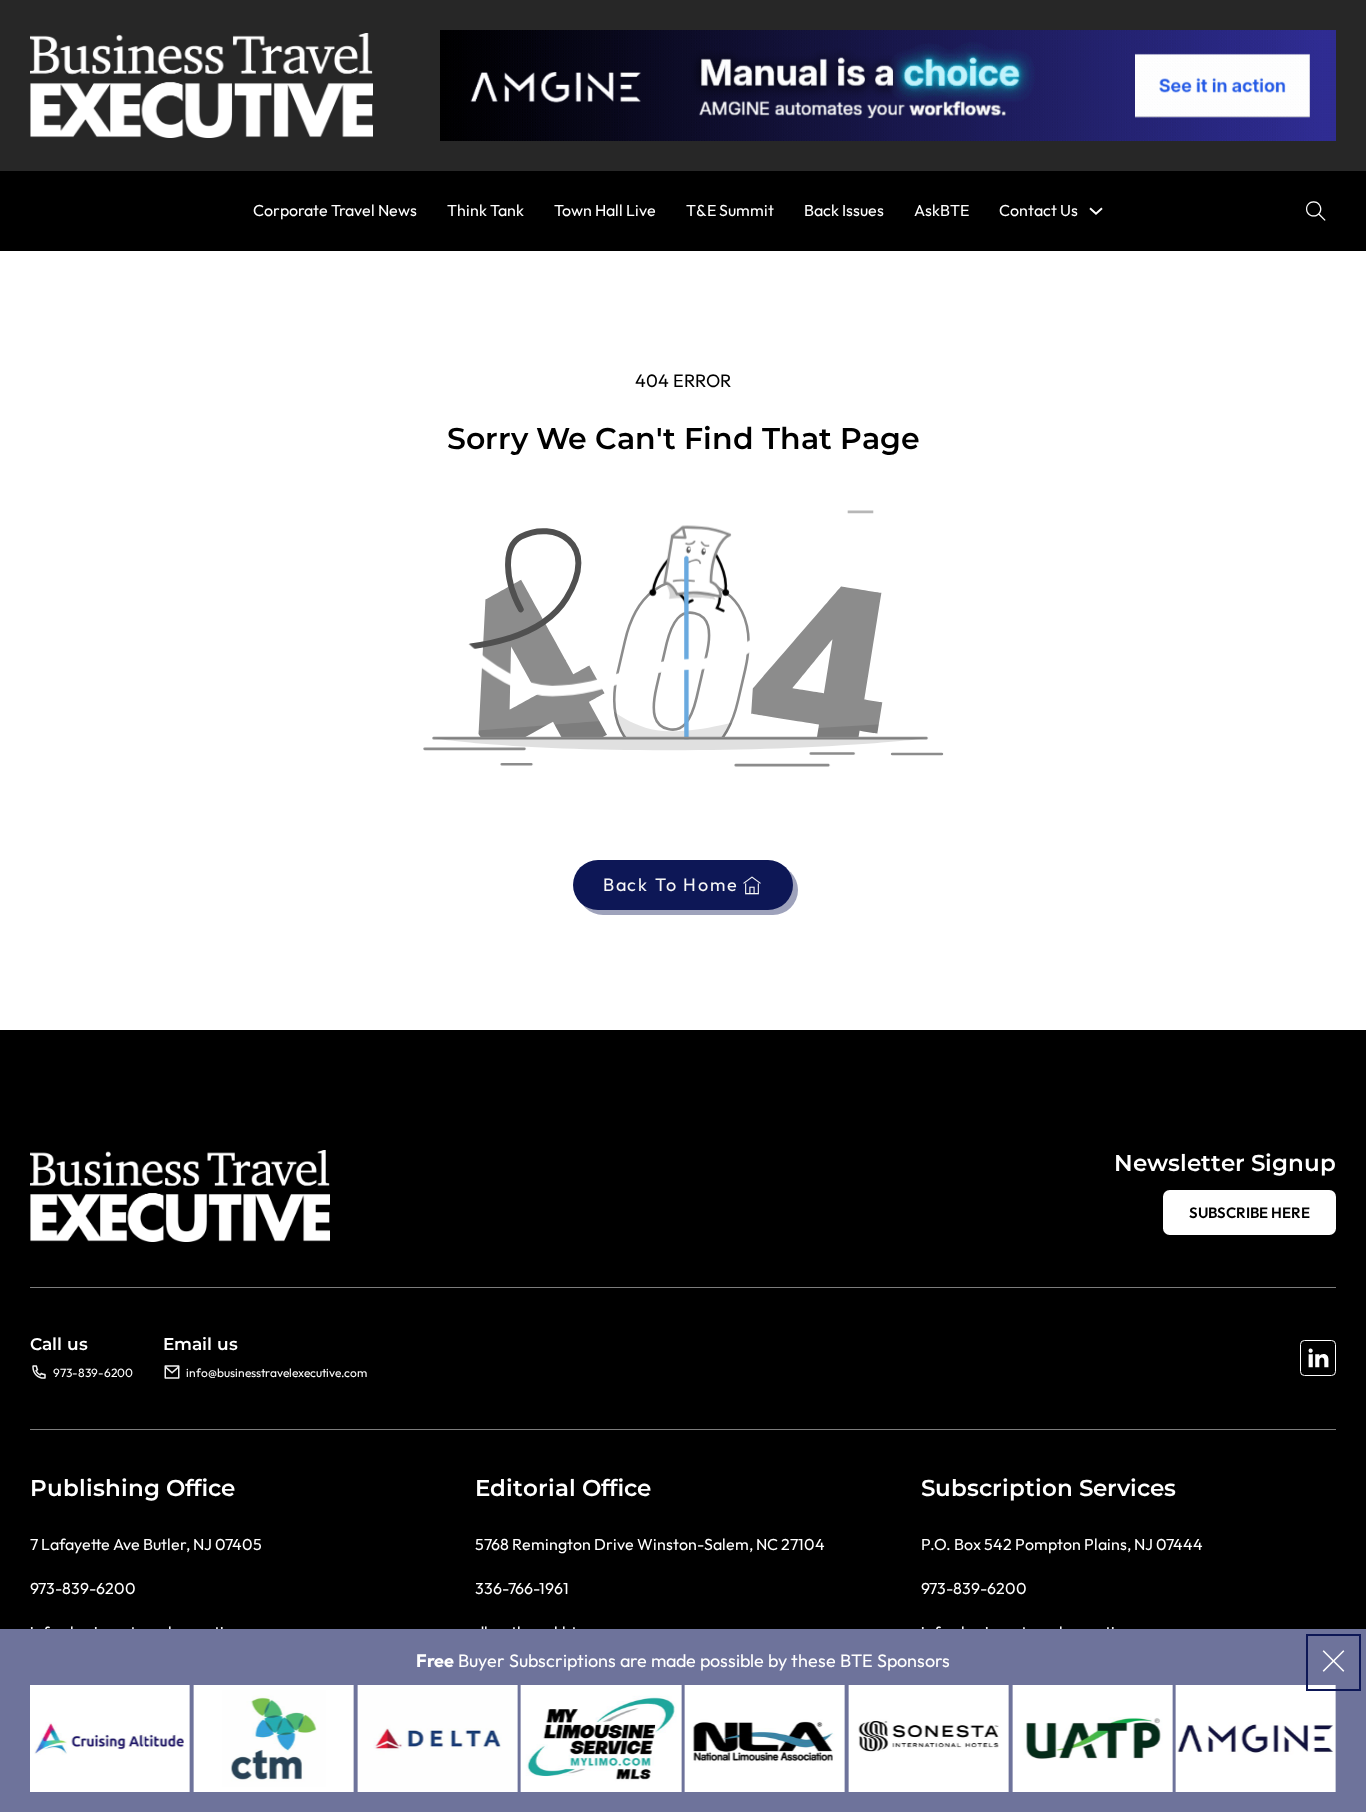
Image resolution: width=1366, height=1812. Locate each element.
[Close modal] (1333, 1662)
